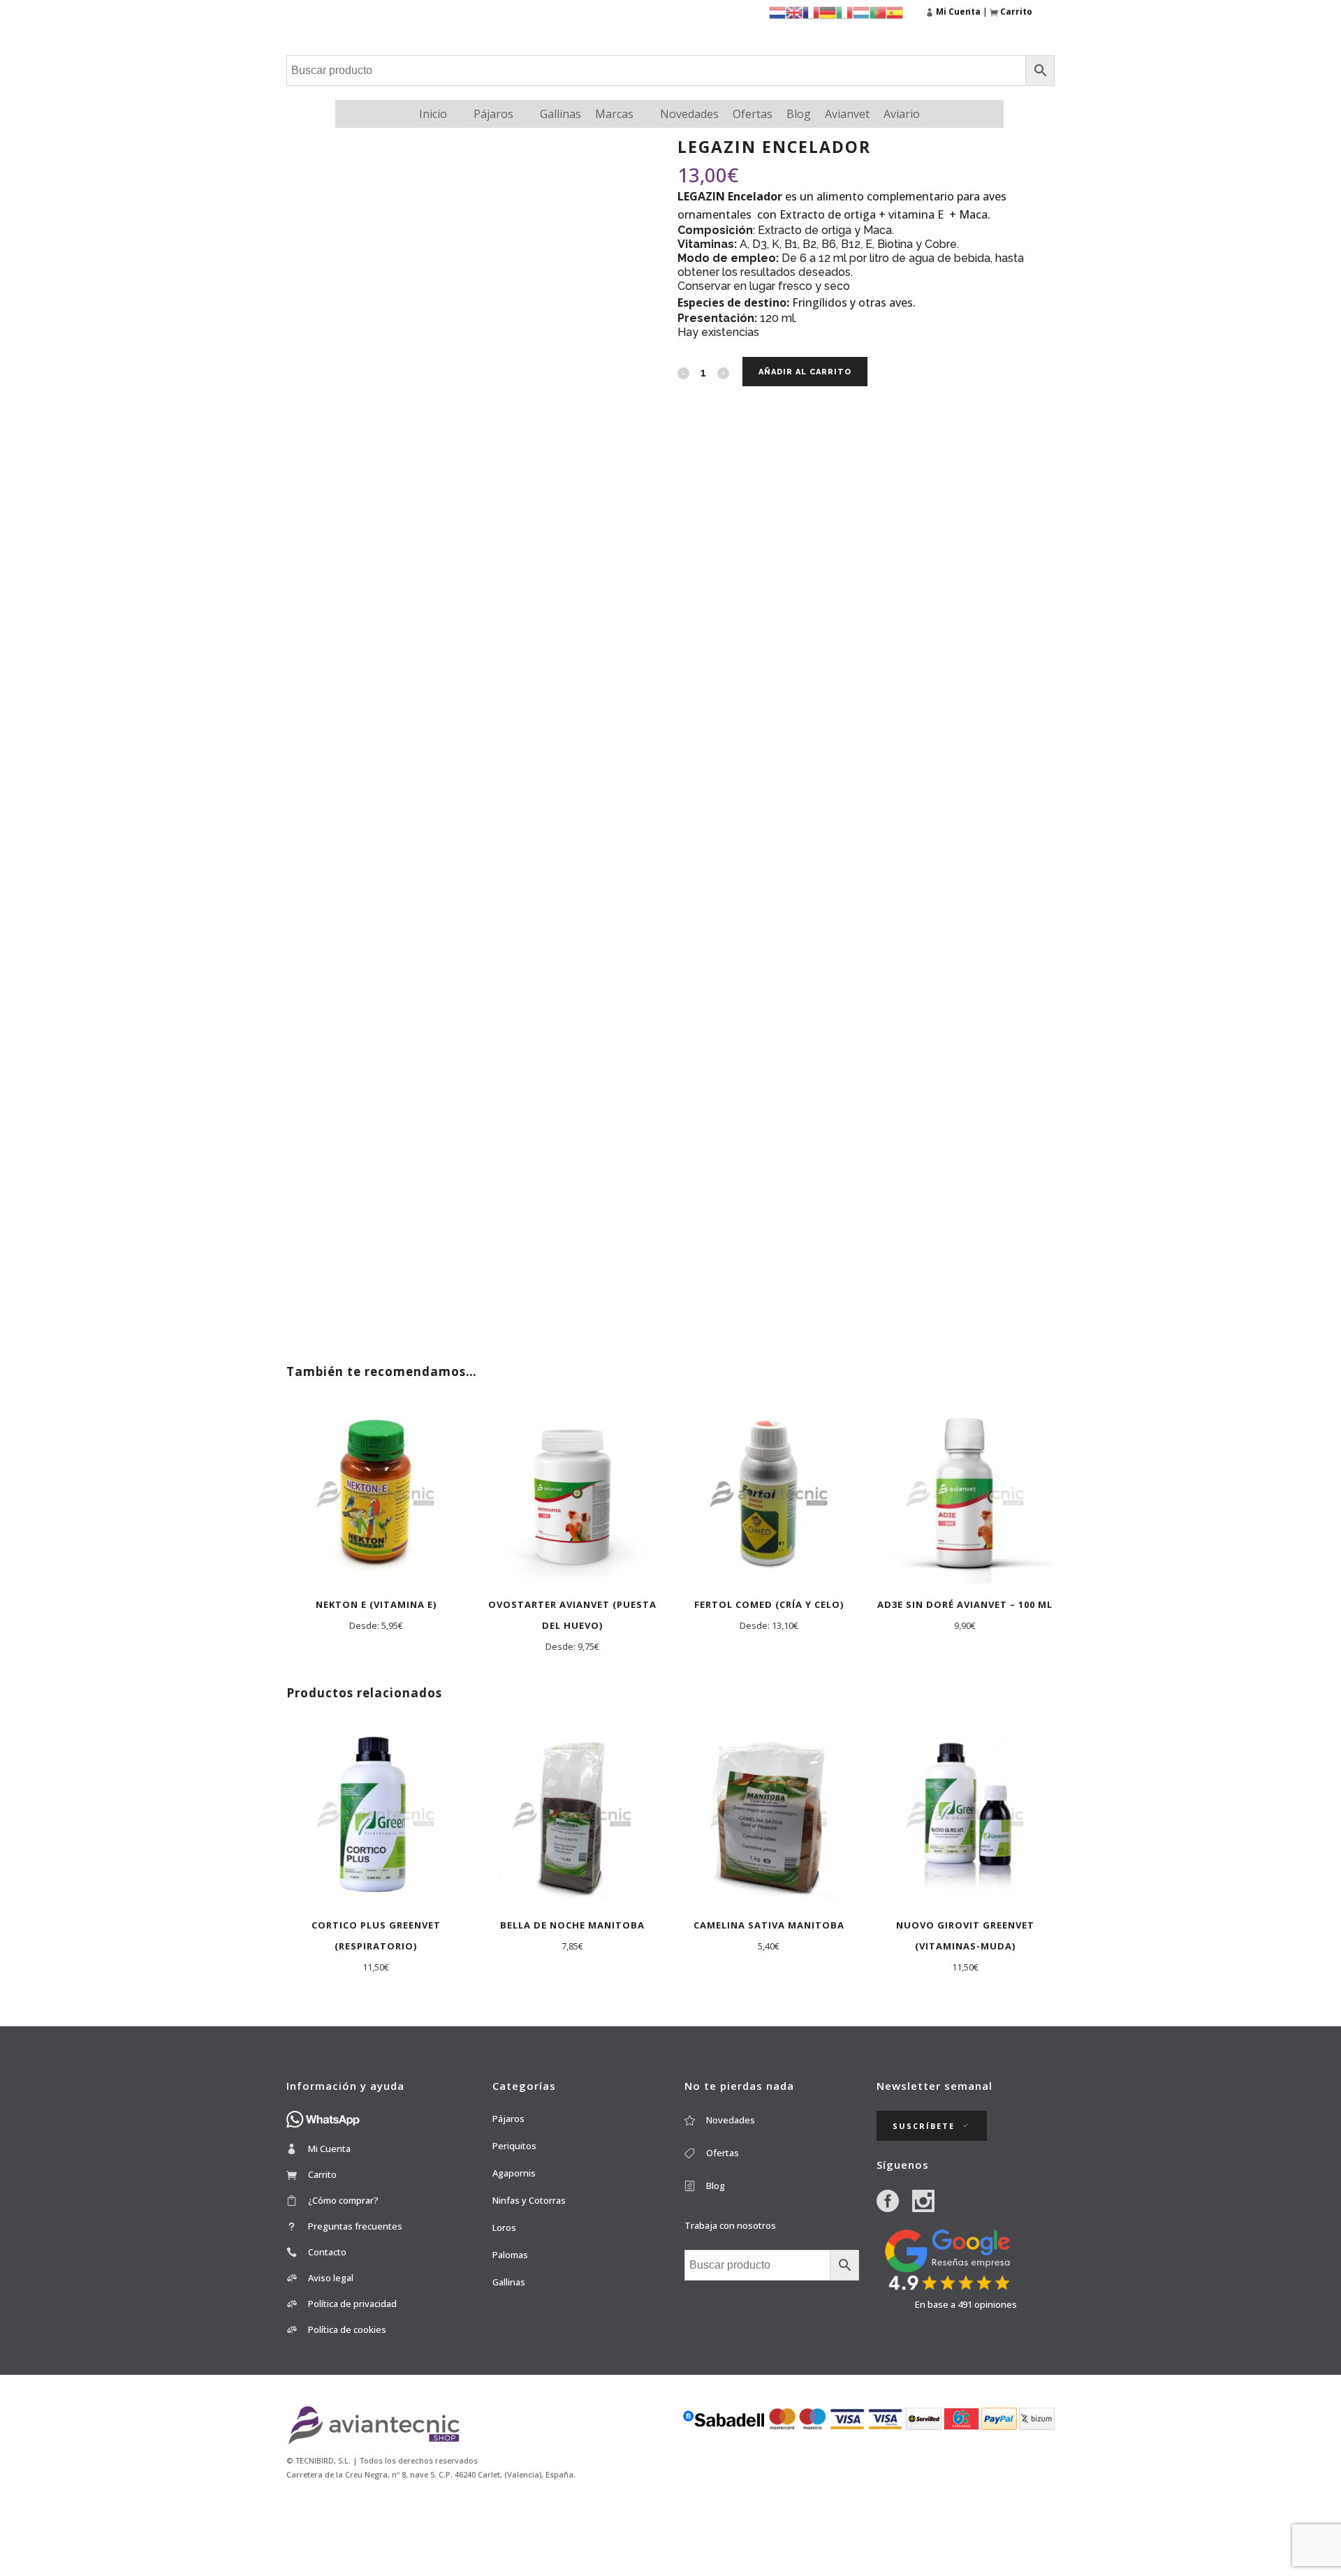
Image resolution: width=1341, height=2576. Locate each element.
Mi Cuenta (329, 2149)
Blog (799, 114)
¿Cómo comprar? (343, 2200)
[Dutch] (777, 12)
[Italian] (844, 12)
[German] (828, 12)
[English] (794, 12)
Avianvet (847, 114)
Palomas (510, 2255)
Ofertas (753, 114)
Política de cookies (347, 2329)
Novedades (689, 114)
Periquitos (514, 2146)
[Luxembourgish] (861, 12)
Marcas (614, 114)
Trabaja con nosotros (730, 2225)
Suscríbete (924, 2126)
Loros (504, 2227)
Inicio (433, 114)
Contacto (327, 2252)
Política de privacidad (352, 2304)
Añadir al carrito (805, 372)
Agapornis (514, 2173)
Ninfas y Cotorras (529, 2200)
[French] (811, 12)
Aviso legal (331, 2278)
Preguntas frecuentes (355, 2226)
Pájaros (493, 114)
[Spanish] (895, 12)
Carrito (322, 2174)
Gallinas (560, 114)
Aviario (902, 114)
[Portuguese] (878, 12)
